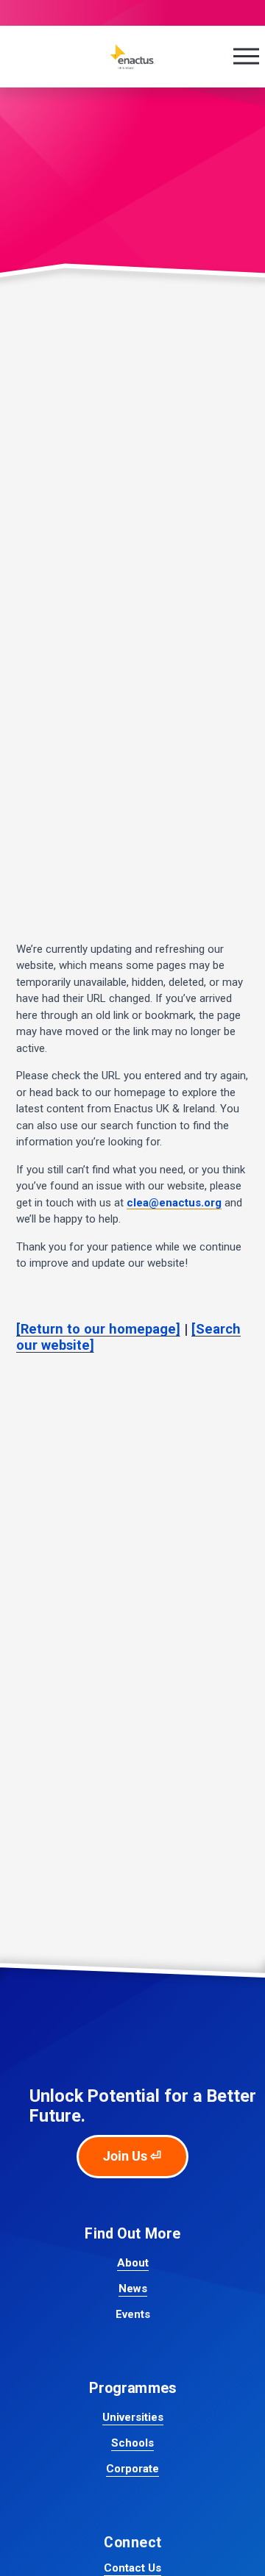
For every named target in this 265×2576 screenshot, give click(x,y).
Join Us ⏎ (132, 2156)
